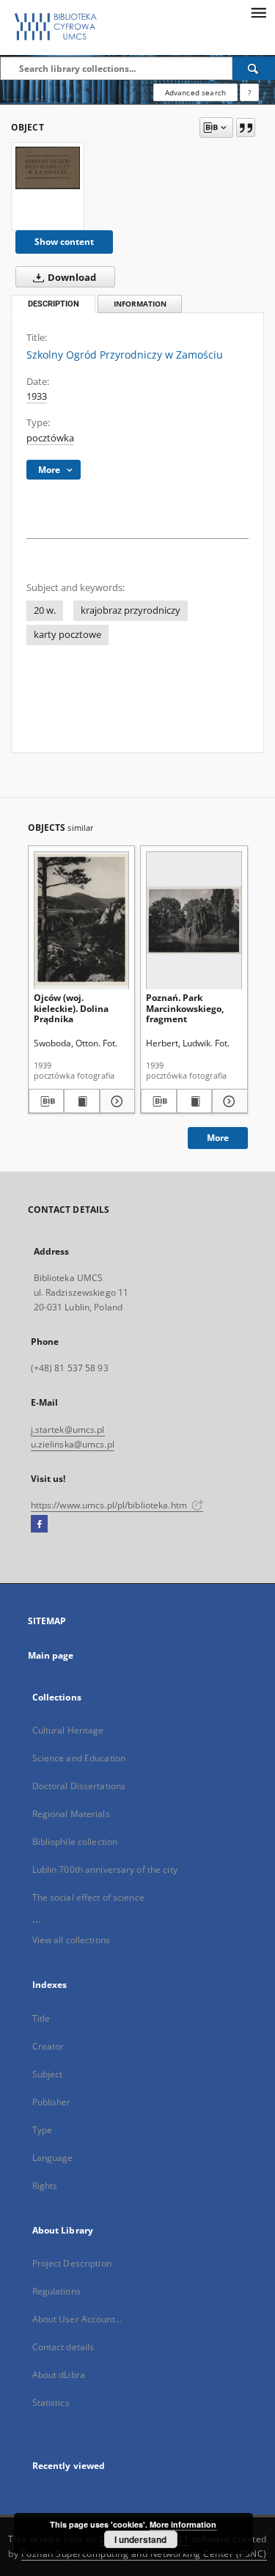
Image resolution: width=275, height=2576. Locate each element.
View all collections (71, 1940)
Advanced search (195, 92)
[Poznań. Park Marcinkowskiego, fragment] (194, 920)
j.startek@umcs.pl (68, 1430)
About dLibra (59, 2375)
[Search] (254, 68)
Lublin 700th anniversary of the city (105, 1869)
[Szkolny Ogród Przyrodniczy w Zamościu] (48, 168)
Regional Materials (71, 1814)
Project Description (72, 2263)
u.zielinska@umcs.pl (73, 1444)
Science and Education (79, 1758)
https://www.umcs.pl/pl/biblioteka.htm (110, 1505)
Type (42, 2130)
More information (183, 2524)
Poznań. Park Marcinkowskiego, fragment (185, 1008)
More (218, 1138)
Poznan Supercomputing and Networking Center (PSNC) (144, 2554)
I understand (140, 2539)
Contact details (63, 2347)
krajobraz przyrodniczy (131, 610)
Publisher (52, 2102)
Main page (51, 1655)
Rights (45, 2186)
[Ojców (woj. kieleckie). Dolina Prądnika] (82, 920)
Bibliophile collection (75, 1842)
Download (71, 278)
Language (53, 2158)
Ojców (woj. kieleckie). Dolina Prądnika (71, 1008)
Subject (48, 2074)
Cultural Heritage (68, 1730)
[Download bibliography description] (47, 1101)
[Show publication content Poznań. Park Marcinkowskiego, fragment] (195, 1101)
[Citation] (246, 128)
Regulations (56, 2291)
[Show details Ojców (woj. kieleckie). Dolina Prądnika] (115, 1101)
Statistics (51, 2403)
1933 (37, 396)
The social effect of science (88, 1897)
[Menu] (258, 12)
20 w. (45, 610)
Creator (48, 2046)
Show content (64, 242)
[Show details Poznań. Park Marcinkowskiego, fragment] (228, 1101)
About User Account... (77, 2319)
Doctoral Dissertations (79, 1786)
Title (41, 2018)
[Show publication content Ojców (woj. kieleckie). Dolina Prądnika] (82, 1101)
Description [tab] (54, 304)
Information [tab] (140, 304)
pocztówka (50, 438)
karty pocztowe (67, 635)
